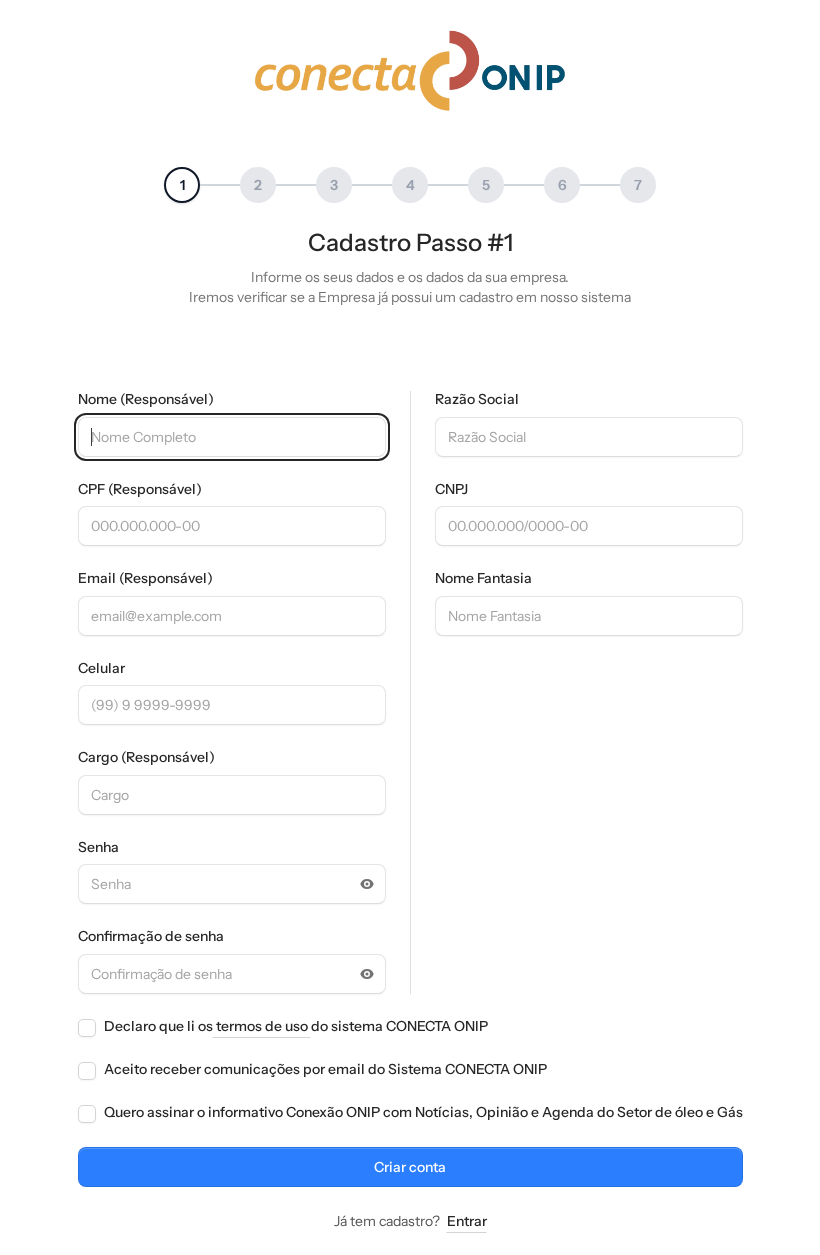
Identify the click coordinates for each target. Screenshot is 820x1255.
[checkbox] (87, 1028)
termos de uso (262, 1026)
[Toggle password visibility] (367, 884)
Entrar (467, 1221)
